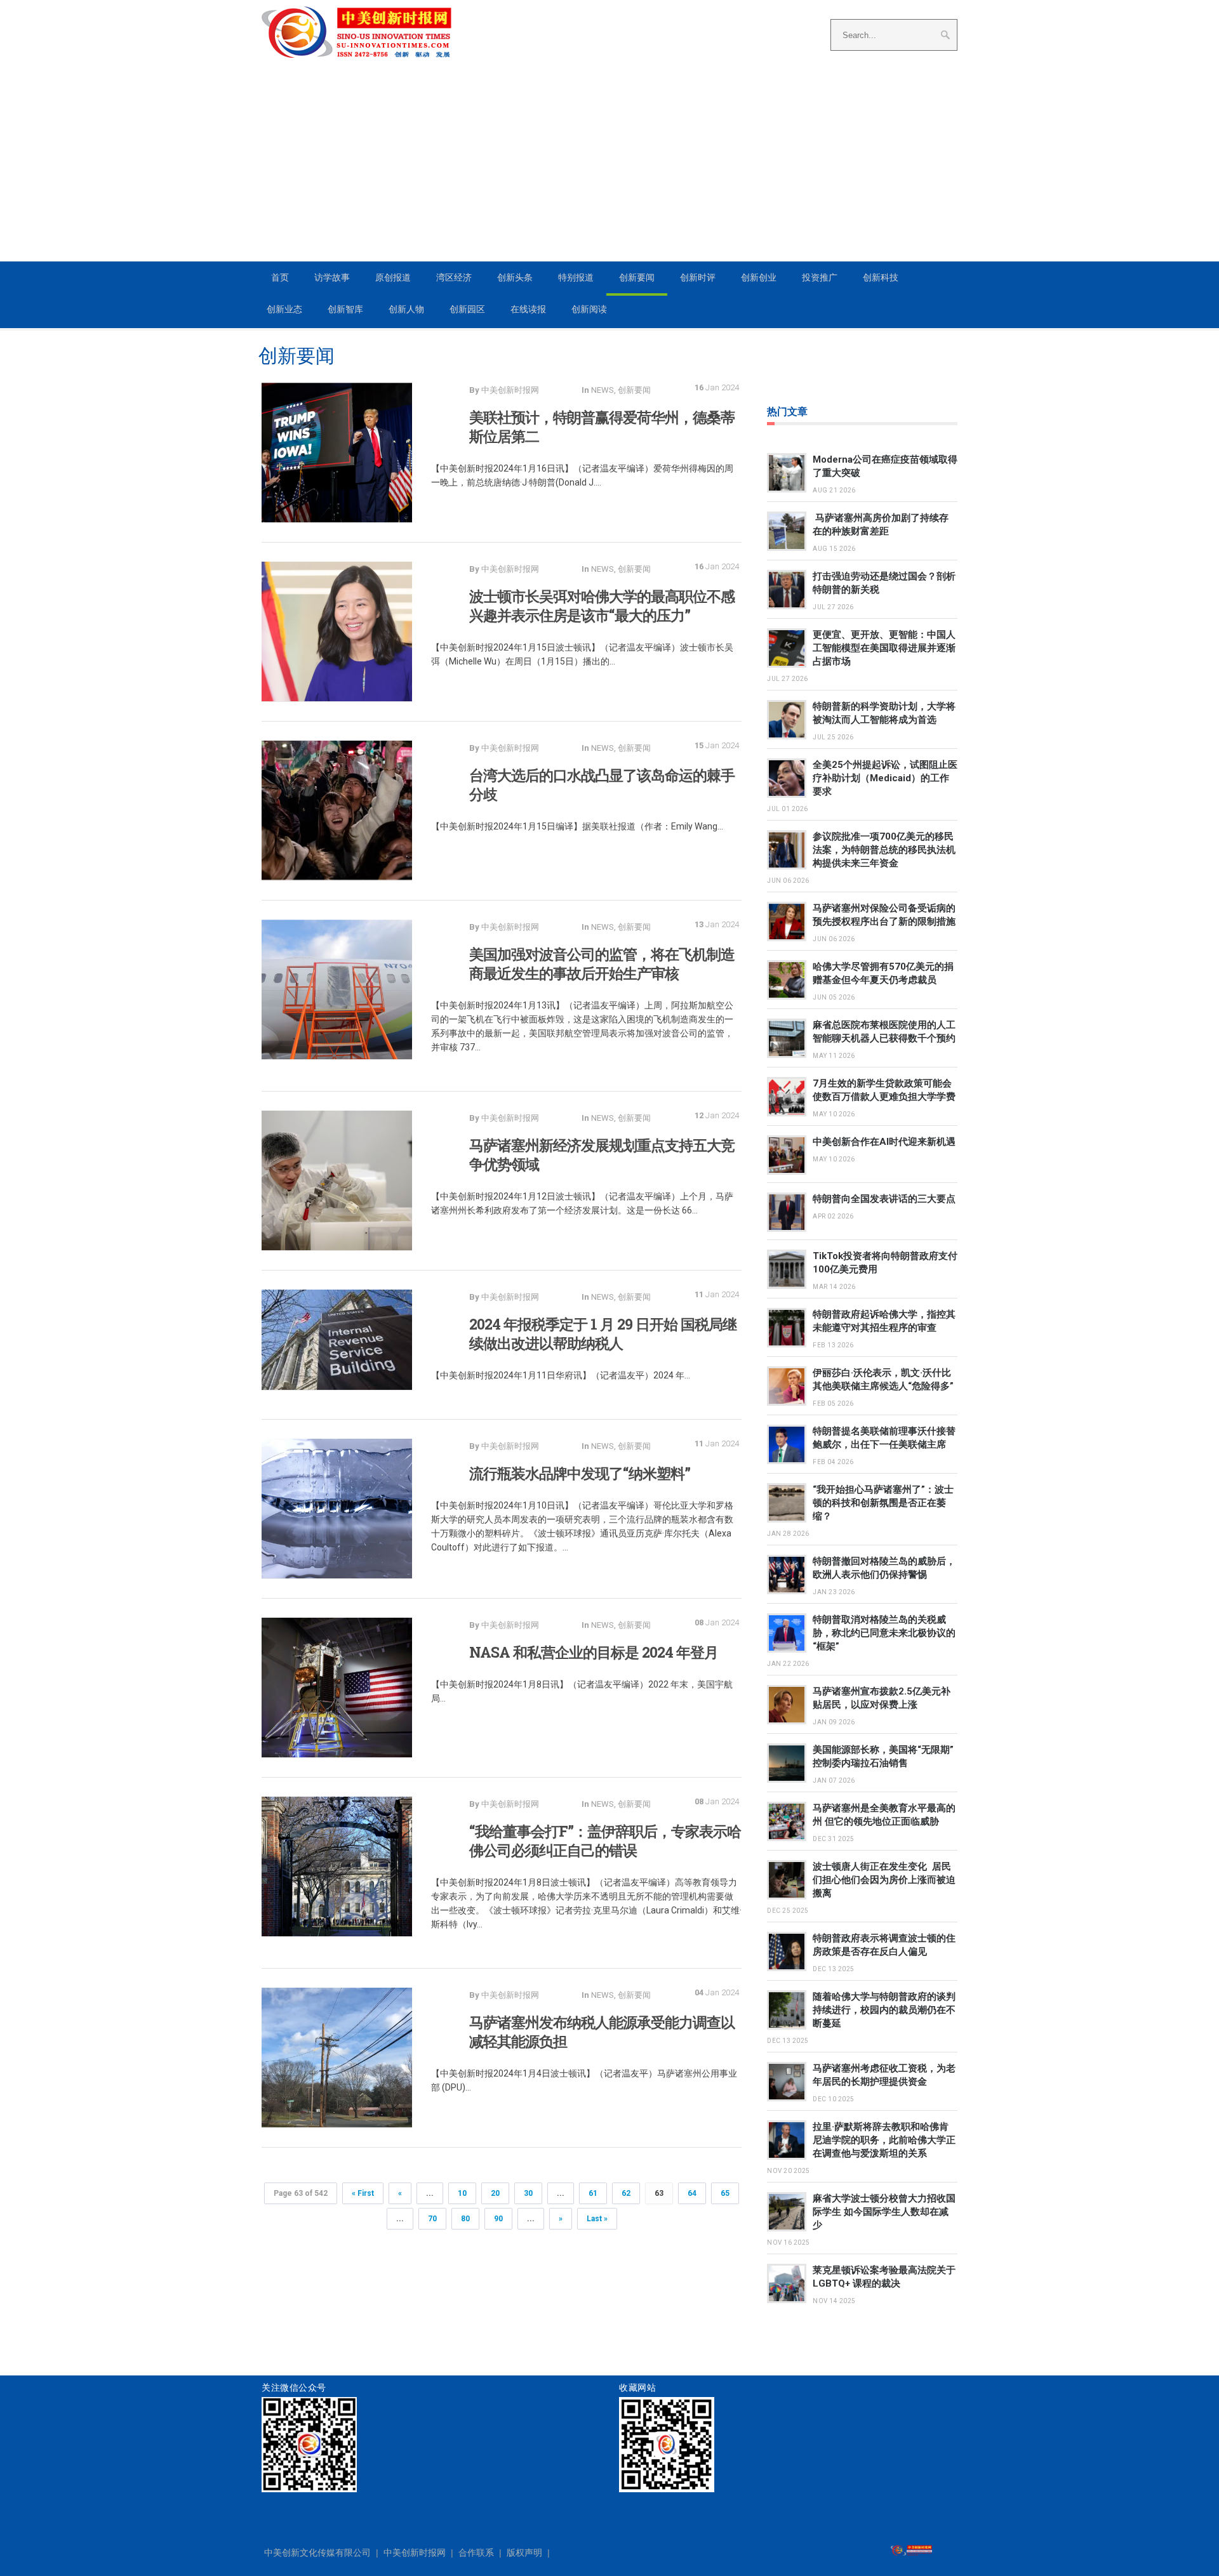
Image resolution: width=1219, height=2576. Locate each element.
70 (432, 2219)
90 (498, 2219)
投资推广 (820, 277)
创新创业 (759, 277)
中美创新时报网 (415, 2553)
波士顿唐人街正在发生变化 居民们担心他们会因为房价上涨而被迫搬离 (884, 1880)
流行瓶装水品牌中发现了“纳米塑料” (581, 1473)
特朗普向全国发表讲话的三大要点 (884, 1199)
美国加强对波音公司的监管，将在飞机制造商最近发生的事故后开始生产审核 (602, 963)
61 (593, 2193)
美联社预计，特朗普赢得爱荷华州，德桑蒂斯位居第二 (602, 426)
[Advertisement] (609, 166)
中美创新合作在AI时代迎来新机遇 (884, 1142)
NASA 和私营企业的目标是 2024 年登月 (594, 1652)
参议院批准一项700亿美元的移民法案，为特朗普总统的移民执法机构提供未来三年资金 (884, 850)
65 (725, 2193)
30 (528, 2193)
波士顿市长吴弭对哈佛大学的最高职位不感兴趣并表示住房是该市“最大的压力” (602, 605)
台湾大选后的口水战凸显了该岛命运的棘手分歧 (602, 784)
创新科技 (881, 277)
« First (363, 2193)
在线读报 (528, 309)
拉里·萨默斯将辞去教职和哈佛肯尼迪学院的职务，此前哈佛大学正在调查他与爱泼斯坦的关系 (884, 2140)
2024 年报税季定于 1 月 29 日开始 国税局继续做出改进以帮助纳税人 (603, 1333)
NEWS (603, 390)
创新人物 (406, 309)
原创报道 (393, 277)
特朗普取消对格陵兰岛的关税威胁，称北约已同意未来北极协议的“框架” (884, 1633)
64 (692, 2193)
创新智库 (345, 309)
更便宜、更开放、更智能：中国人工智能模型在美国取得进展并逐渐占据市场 (884, 648)
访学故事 (332, 277)
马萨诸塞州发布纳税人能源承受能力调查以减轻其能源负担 (602, 2031)
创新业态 (284, 309)
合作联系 (476, 2553)
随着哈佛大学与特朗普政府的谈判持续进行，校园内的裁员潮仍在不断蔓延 (884, 2010)
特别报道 (576, 277)
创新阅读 (589, 309)
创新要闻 (637, 277)
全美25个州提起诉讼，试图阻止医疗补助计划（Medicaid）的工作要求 (885, 778)
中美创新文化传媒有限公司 (317, 2553)
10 (462, 2193)
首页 (280, 277)
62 (626, 2193)
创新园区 (467, 309)
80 (465, 2219)
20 (495, 2193)
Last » (597, 2219)
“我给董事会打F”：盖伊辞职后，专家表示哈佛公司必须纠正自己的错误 (605, 1840)
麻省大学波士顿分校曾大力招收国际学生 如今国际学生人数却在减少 (884, 2212)
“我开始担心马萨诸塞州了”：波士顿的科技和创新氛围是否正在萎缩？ (883, 1503)
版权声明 (524, 2553)
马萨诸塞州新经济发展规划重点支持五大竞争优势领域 (602, 1154)
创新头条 (515, 277)
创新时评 (698, 277)
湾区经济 (454, 277)
